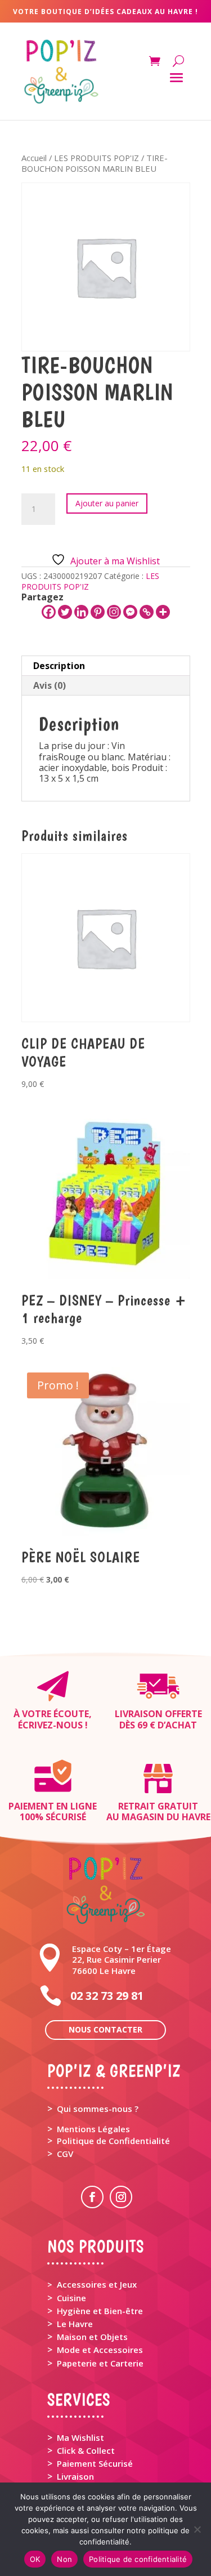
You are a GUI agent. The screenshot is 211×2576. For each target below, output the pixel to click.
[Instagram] (114, 612)
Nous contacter (105, 2029)
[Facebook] (49, 612)
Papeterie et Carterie (100, 2363)
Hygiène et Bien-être (100, 2311)
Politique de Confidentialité (113, 2141)
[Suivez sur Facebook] (92, 2197)
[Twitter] (65, 612)
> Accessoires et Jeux (92, 2284)
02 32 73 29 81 (107, 1996)
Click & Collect (86, 2450)
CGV (65, 2154)
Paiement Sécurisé (95, 2463)
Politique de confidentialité (138, 2559)
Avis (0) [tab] (50, 685)
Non (64, 2559)
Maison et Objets (92, 2337)
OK (35, 2559)
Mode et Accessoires (100, 2350)
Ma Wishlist (80, 2437)
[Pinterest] (98, 612)
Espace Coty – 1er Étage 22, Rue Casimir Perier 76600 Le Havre (122, 1959)
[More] (163, 612)
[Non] (197, 2529)
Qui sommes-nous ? (98, 2109)
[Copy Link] (147, 612)
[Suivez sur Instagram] (121, 2197)
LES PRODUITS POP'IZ (96, 158)
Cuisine (71, 2298)
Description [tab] (59, 666)
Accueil (34, 158)
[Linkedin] (81, 612)
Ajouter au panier (107, 503)
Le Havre (75, 2324)
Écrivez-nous (50, 1725)
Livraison (75, 2476)
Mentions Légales (93, 2129)
